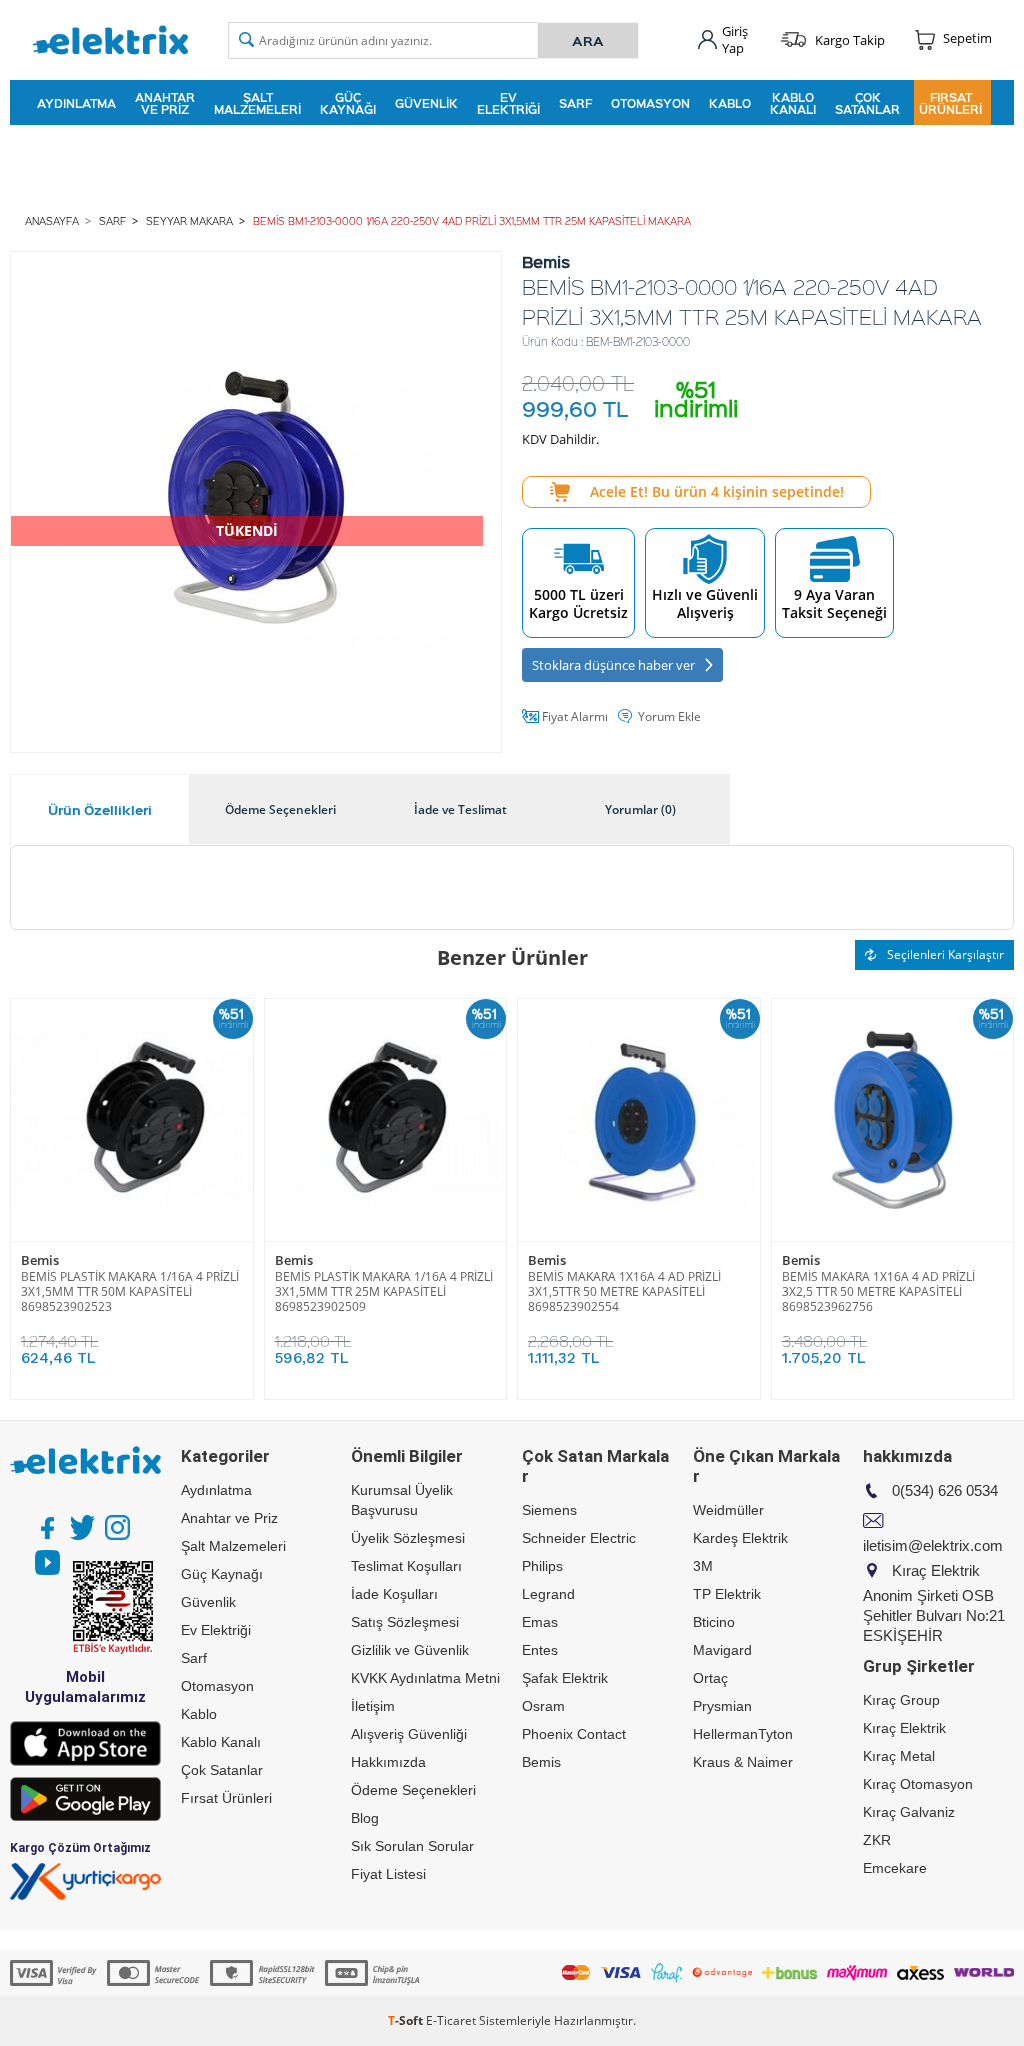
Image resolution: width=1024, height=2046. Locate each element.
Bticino (714, 1622)
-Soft (407, 2020)
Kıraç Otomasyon (918, 1784)
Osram (543, 1706)
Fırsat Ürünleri (950, 103)
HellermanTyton (743, 1734)
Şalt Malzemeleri (257, 103)
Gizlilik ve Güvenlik (410, 1650)
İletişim (373, 1706)
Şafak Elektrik (565, 1678)
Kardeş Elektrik (740, 1538)
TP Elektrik (727, 1594)
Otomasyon (650, 103)
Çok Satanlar (867, 103)
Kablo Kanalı (793, 103)
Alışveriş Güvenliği (409, 1734)
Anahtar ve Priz (165, 103)
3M (703, 1566)
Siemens (549, 1510)
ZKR (877, 1840)
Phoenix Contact (574, 1734)
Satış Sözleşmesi (405, 1622)
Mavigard (722, 1650)
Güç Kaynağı (348, 103)
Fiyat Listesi (388, 1874)
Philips (542, 1566)
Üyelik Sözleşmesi (408, 1538)
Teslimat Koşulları (406, 1566)
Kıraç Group (901, 1700)
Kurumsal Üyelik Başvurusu (402, 1500)
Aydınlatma (76, 103)
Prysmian (722, 1706)
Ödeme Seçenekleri (413, 1790)
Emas (540, 1622)
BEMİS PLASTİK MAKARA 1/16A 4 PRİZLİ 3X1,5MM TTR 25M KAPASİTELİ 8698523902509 (384, 1291)
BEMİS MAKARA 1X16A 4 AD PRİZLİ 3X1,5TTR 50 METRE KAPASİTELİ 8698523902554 (624, 1291)
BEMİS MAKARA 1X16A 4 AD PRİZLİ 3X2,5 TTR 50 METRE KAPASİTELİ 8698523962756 (878, 1291)
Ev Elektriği (508, 103)
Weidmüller (728, 1510)
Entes (540, 1650)
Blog (365, 1818)
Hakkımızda (388, 1762)
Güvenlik (426, 103)
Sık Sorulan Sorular (412, 1846)
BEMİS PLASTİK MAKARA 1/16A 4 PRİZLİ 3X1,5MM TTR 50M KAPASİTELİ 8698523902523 (130, 1291)
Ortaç (710, 1678)
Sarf (575, 103)
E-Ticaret (451, 2020)
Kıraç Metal (899, 1756)
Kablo (730, 103)
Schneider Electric (579, 1538)
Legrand (548, 1594)
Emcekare (895, 1868)
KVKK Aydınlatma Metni (425, 1678)
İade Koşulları (394, 1594)
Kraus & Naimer (743, 1762)
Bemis (40, 1260)
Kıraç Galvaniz (909, 1812)
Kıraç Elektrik (904, 1728)
